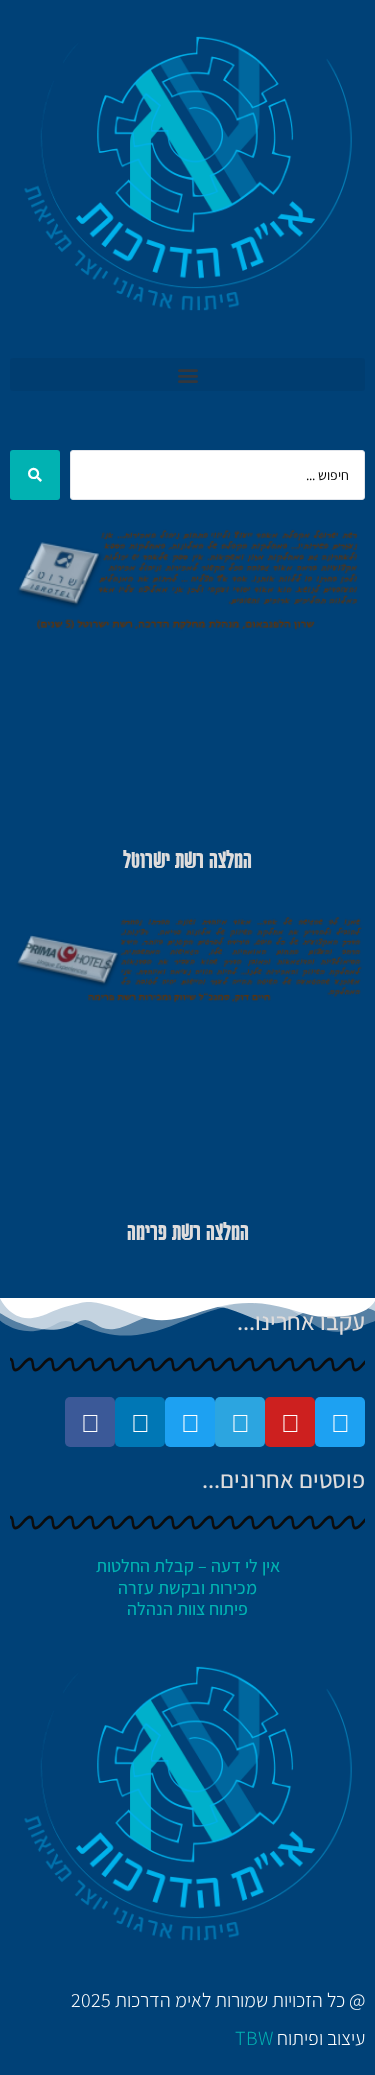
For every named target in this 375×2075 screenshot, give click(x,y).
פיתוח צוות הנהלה (187, 1608)
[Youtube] (290, 1422)
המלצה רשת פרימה (188, 1234)
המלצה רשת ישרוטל (187, 862)
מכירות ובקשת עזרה (187, 1587)
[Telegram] (240, 1422)
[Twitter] (340, 1422)
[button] (187, 374)
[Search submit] (35, 475)
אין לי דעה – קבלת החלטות (188, 1565)
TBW (254, 2038)
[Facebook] (90, 1422)
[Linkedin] (140, 1422)
